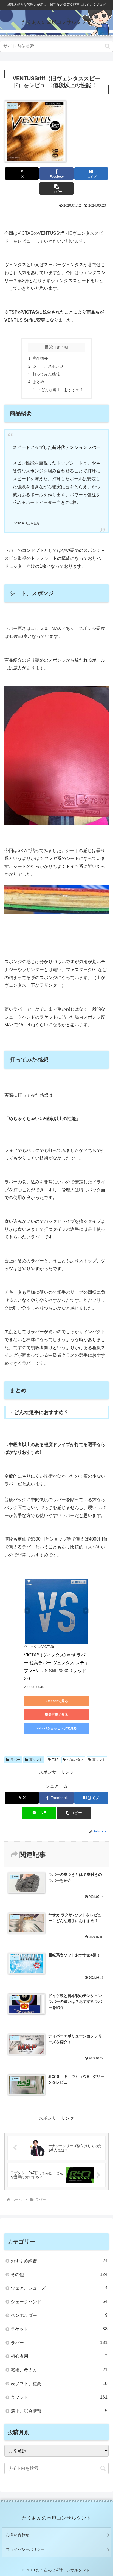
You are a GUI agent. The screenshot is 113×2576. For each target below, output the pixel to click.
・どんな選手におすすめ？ (60, 390)
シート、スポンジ (48, 366)
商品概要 (40, 358)
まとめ (38, 382)
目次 (49, 347)
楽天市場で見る (56, 1715)
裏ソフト (36, 1760)
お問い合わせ (18, 2535)
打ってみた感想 (46, 374)
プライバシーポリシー (25, 2549)
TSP (55, 1760)
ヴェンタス (75, 1760)
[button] (107, 46)
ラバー (15, 1760)
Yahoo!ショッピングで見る (57, 1728)
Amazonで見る (57, 1701)
